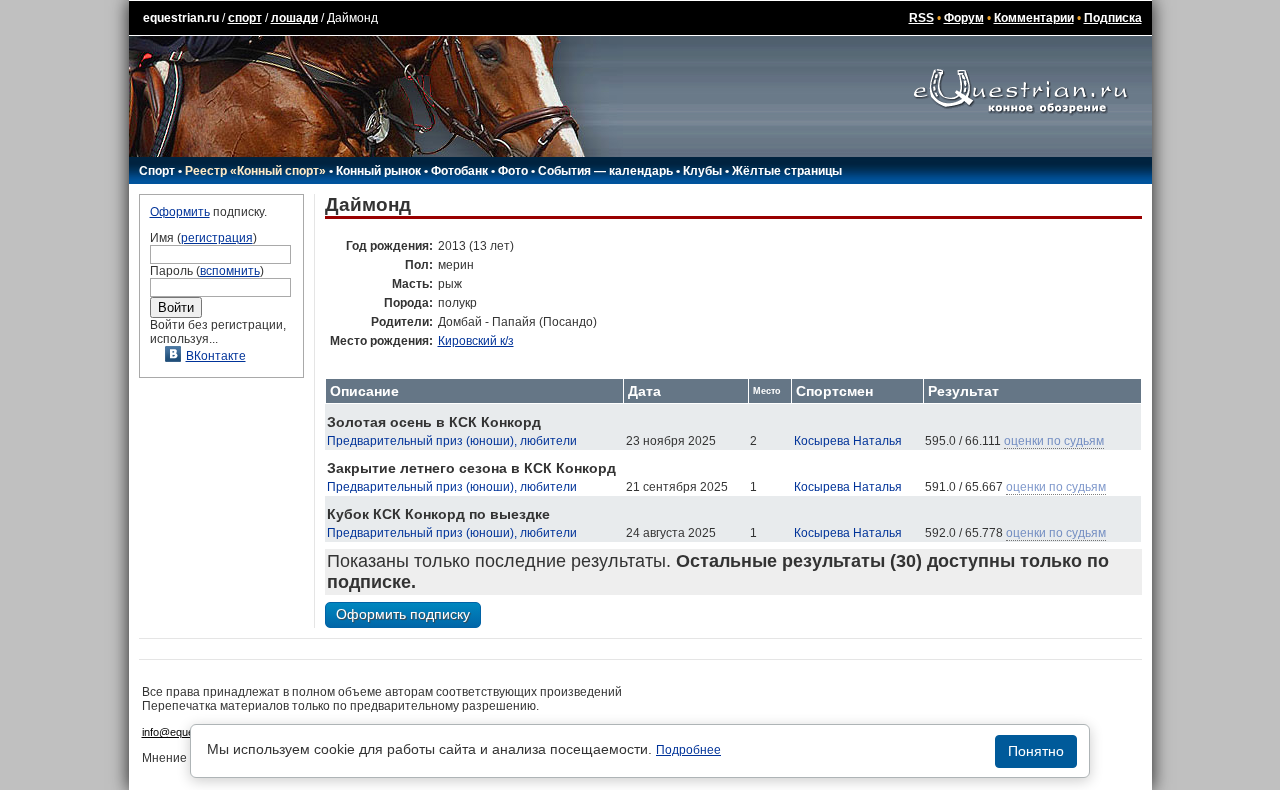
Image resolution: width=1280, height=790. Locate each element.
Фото (513, 171)
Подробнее (688, 750)
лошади (294, 18)
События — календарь (605, 171)
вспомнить (230, 271)
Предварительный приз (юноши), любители (452, 441)
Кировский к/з (476, 341)
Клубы (702, 171)
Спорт (157, 171)
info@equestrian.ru (188, 732)
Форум (964, 18)
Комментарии (1034, 18)
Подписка (1113, 18)
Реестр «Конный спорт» (255, 171)
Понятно (1036, 751)
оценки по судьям (1054, 441)
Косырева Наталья (848, 441)
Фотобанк (459, 171)
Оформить (180, 212)
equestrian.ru (181, 18)
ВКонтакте (216, 356)
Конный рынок (378, 171)
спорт (245, 18)
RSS (921, 18)
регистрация (217, 238)
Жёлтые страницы (787, 171)
